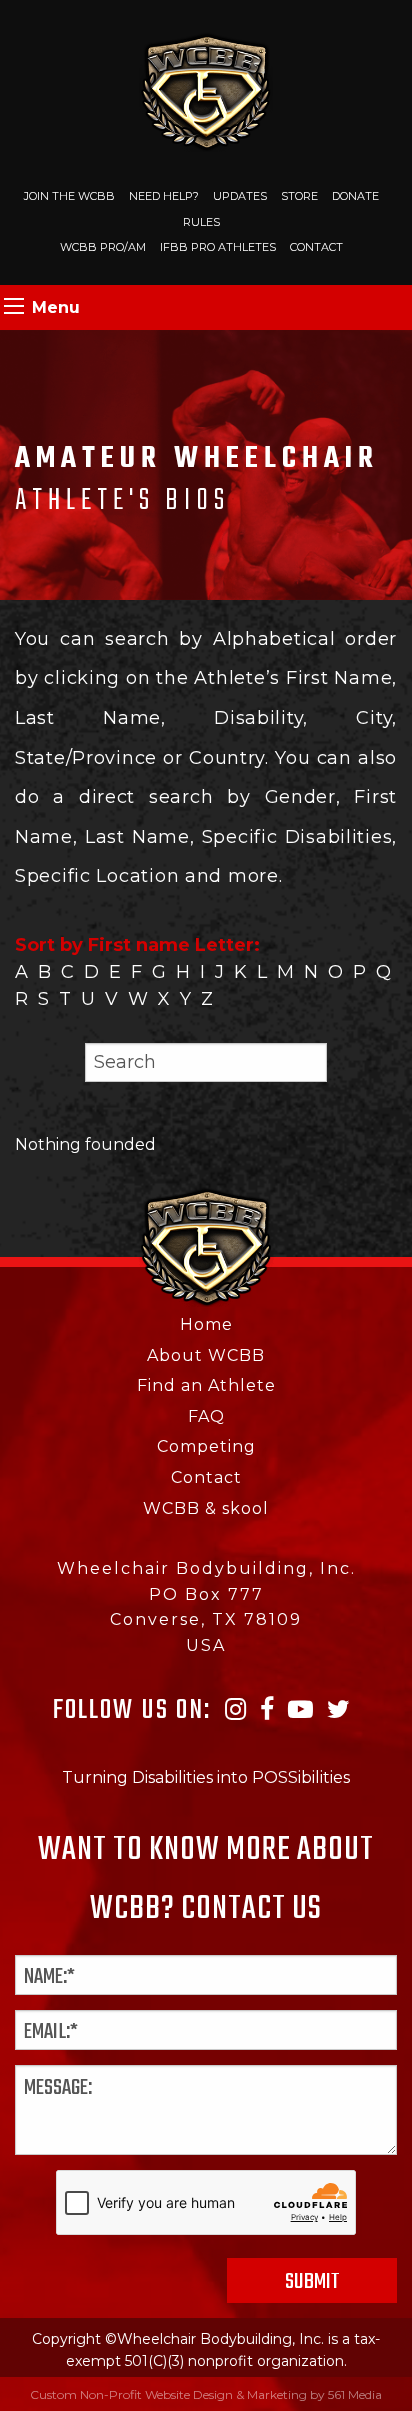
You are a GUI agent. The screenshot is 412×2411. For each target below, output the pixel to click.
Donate (355, 196)
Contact (316, 247)
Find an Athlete (206, 1385)
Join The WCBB (69, 196)
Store (299, 196)
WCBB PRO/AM (103, 247)
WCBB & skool (206, 1508)
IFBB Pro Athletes (218, 247)
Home (206, 1324)
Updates (240, 196)
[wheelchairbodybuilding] (206, 90)
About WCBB (206, 1355)
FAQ (206, 1416)
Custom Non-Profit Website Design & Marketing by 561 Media (206, 2394)
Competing (206, 1446)
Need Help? (164, 196)
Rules (201, 222)
